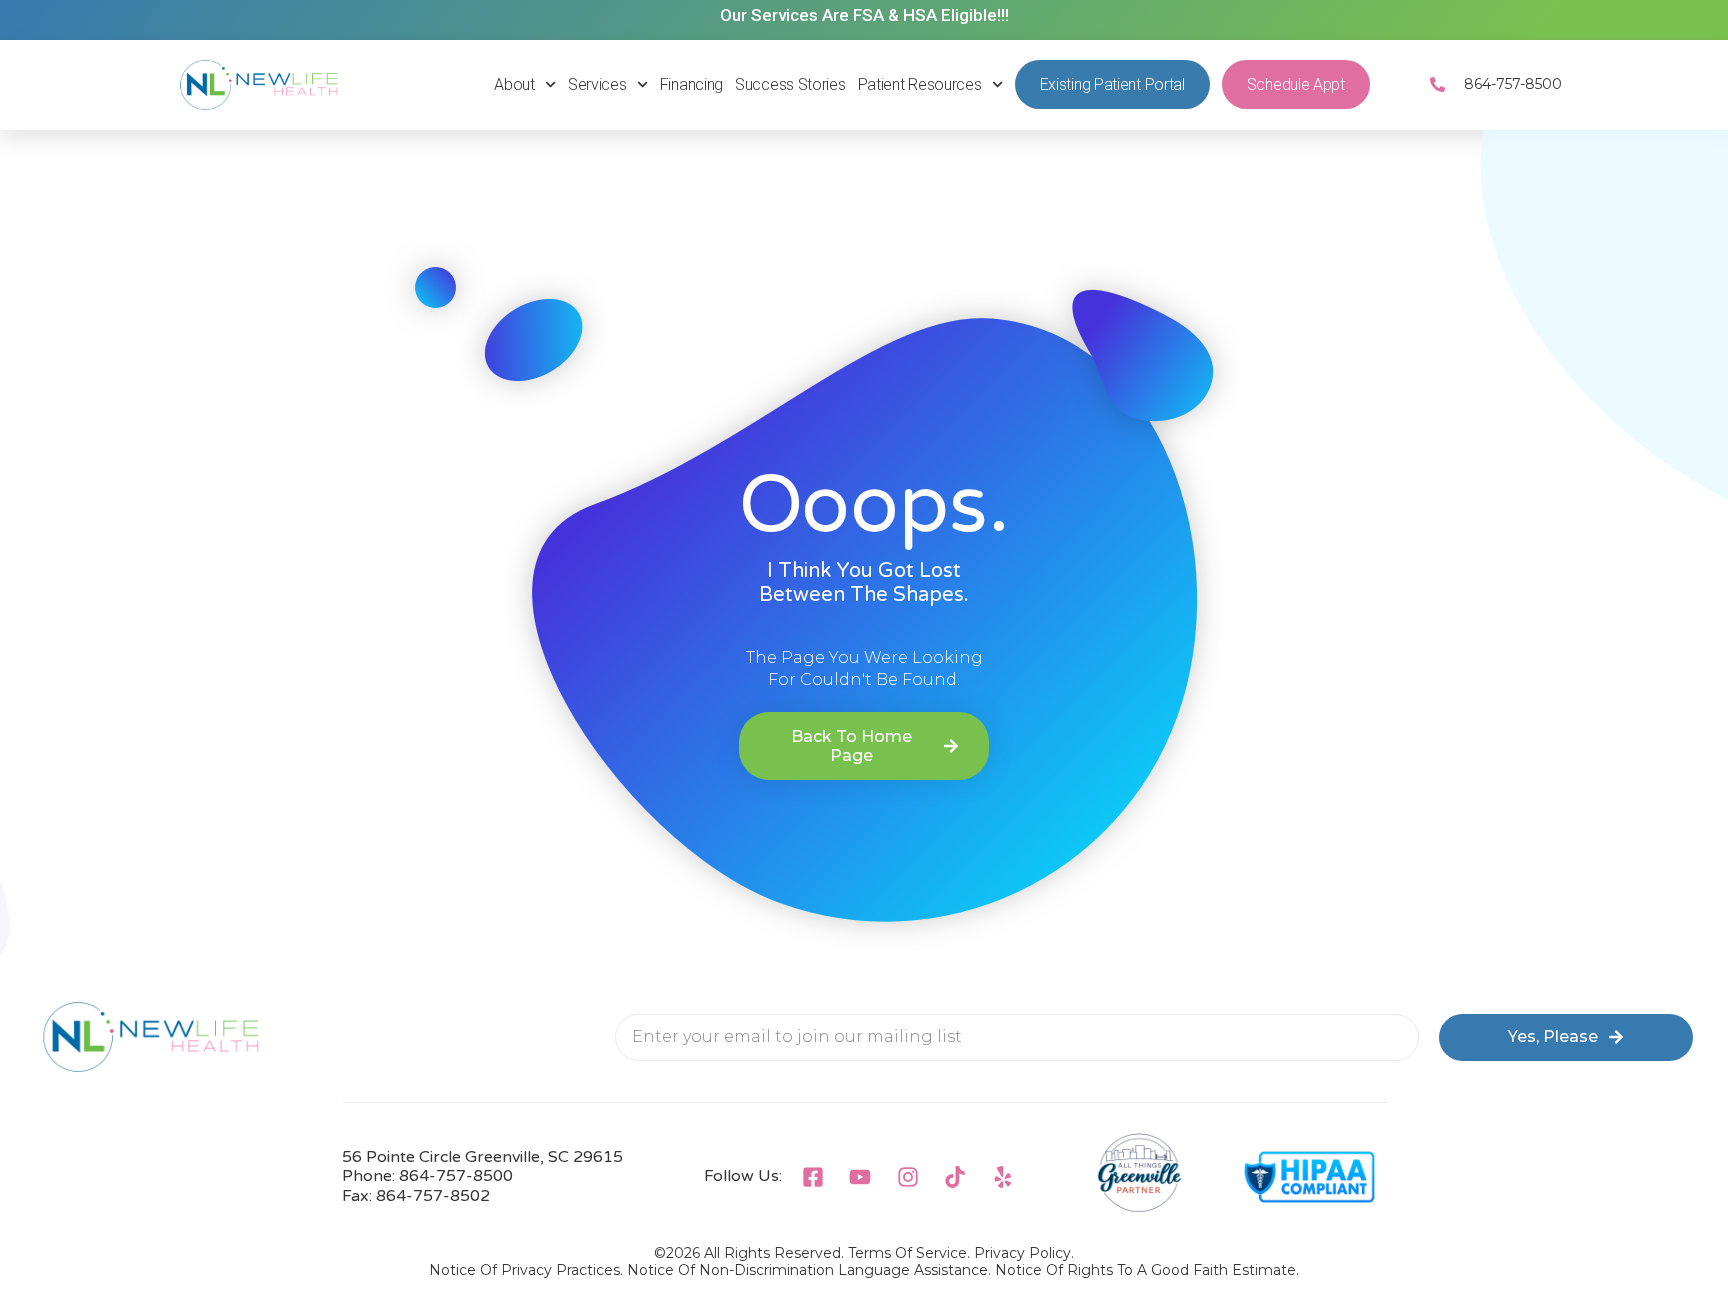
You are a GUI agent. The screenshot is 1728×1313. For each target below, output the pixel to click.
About (514, 84)
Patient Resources (920, 84)
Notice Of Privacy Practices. (526, 1270)
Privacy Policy (1022, 1253)
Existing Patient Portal (1112, 84)
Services (597, 84)
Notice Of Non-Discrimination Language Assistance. (809, 1270)
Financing (691, 84)
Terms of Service (907, 1253)
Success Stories (790, 84)
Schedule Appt (1296, 84)
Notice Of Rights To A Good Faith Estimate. (1147, 1270)
